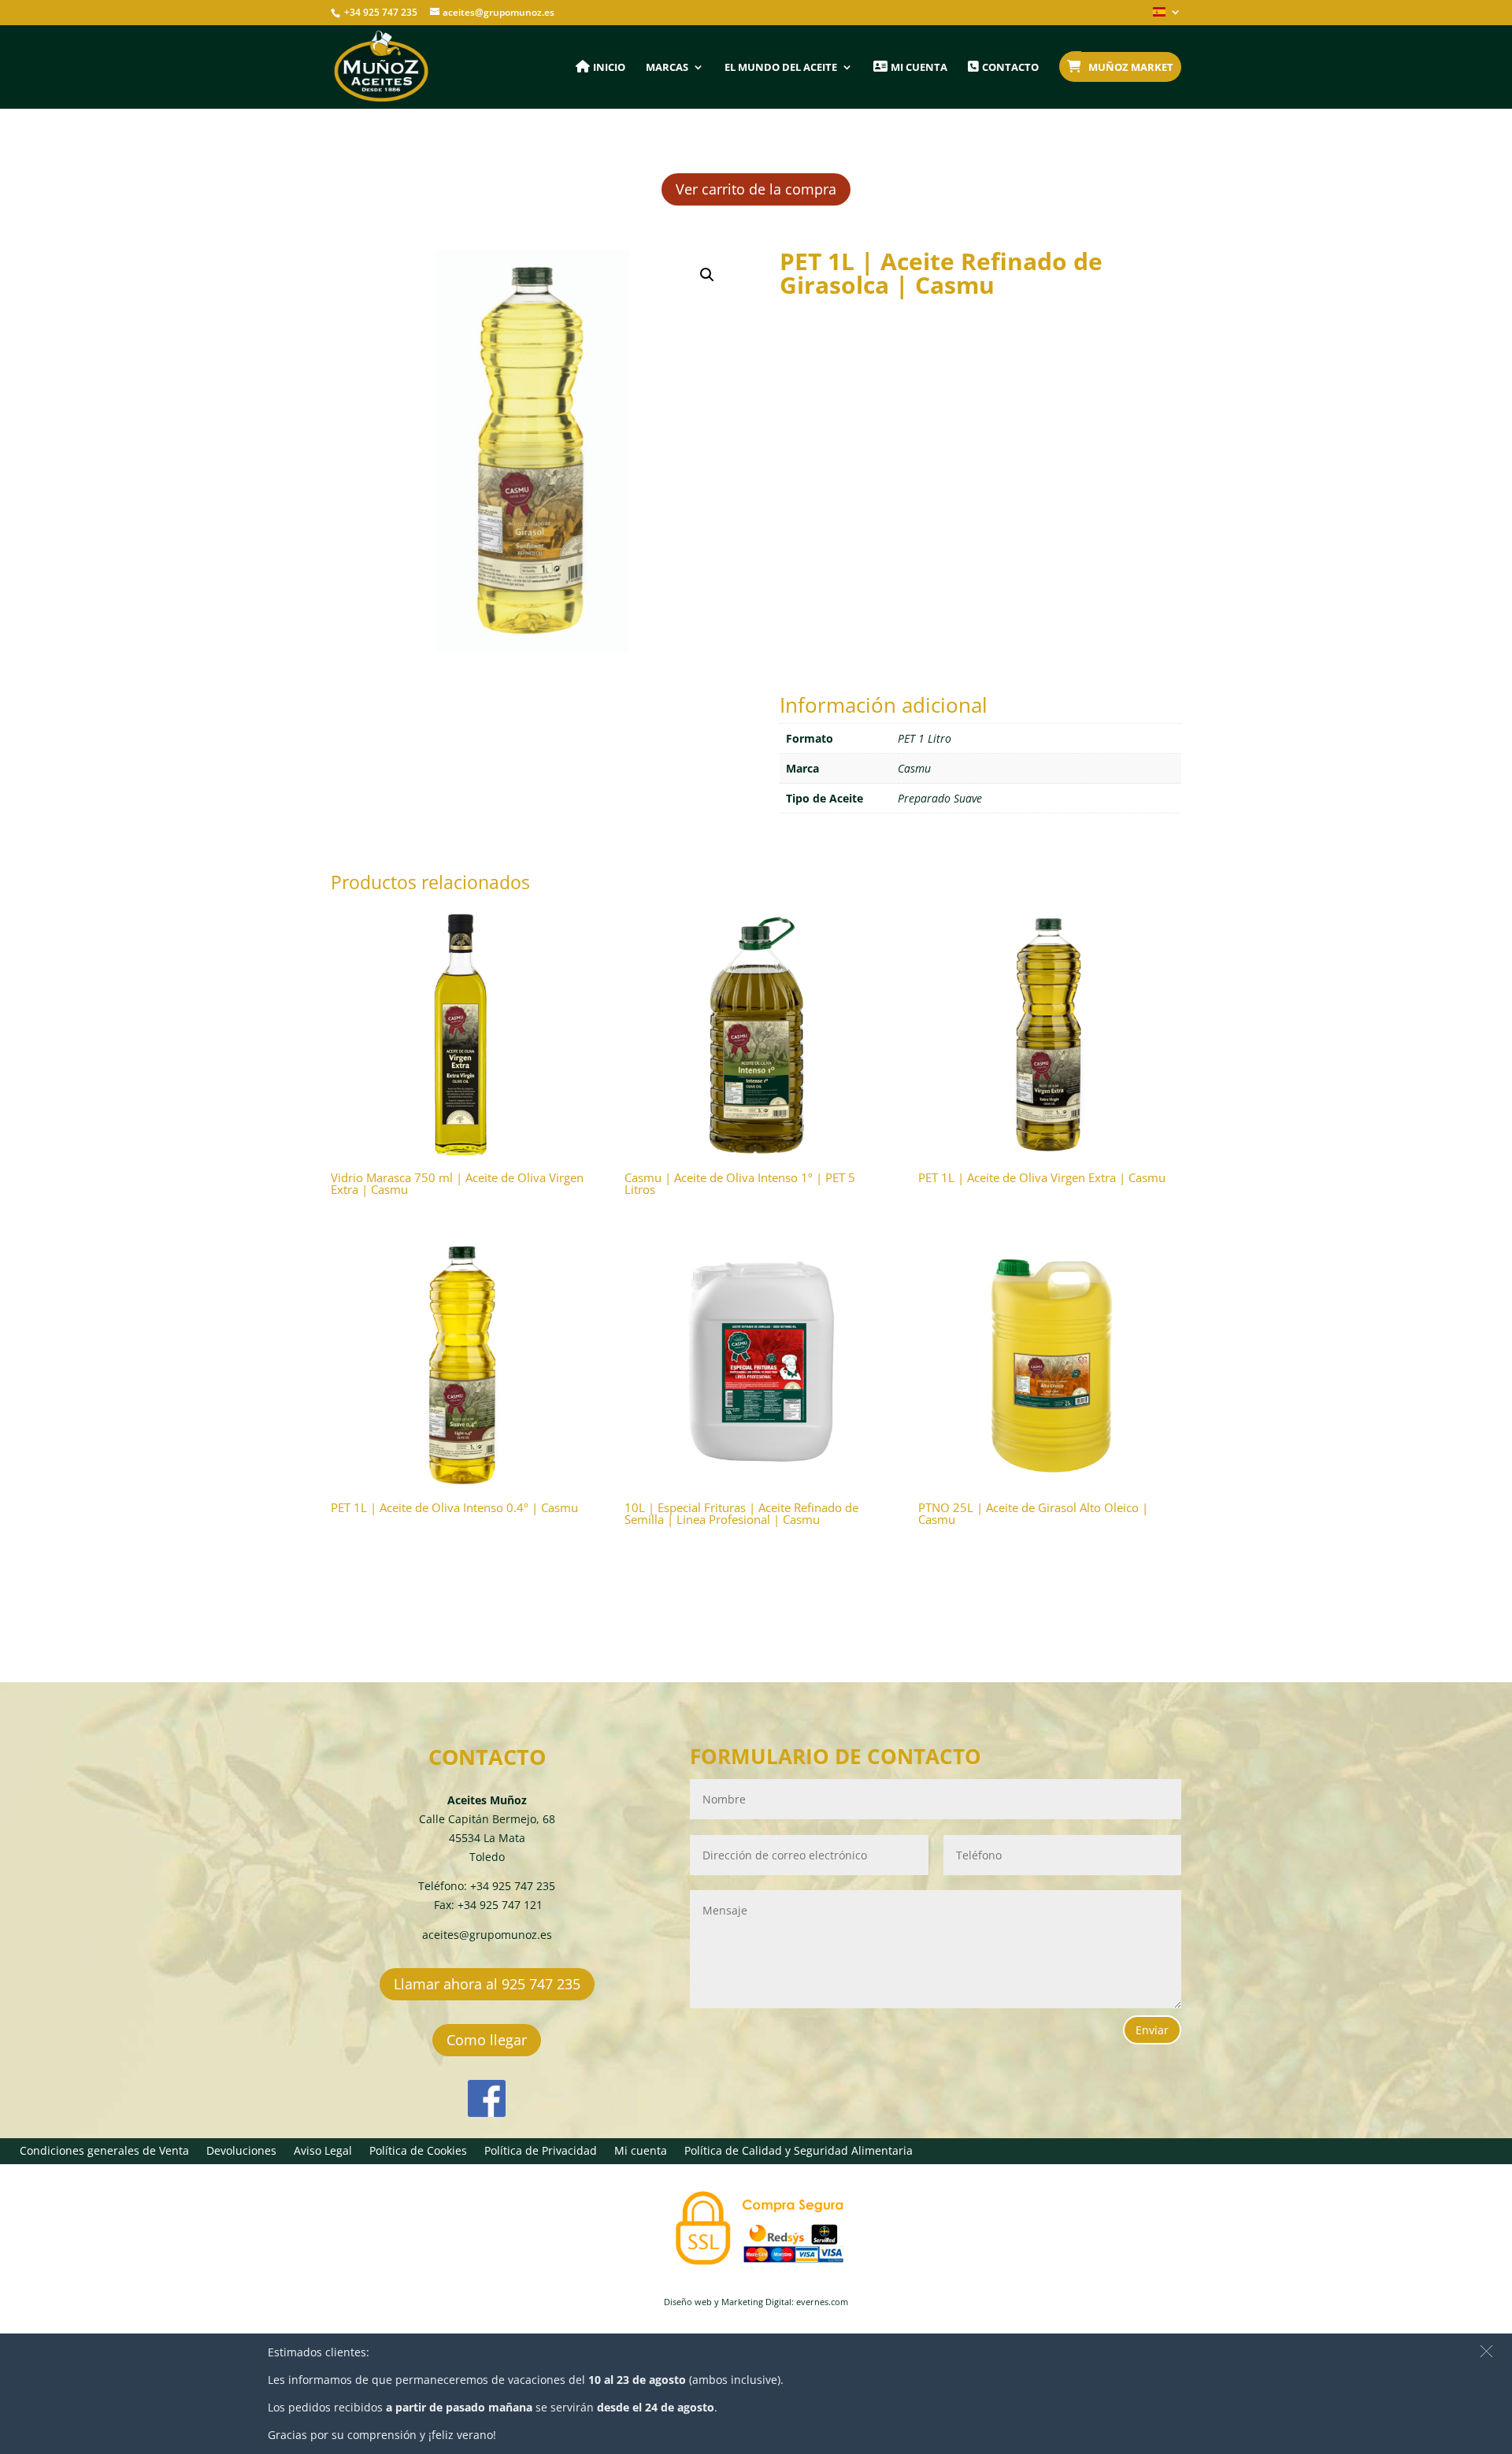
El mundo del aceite (781, 68)
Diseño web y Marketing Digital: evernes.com (756, 2302)
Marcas (667, 68)
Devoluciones (241, 2152)
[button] (707, 275)
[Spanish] (1167, 16)
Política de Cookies (418, 2152)
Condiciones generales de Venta (104, 2152)
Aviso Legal (323, 2152)
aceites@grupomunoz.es (487, 1935)
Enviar (1152, 2030)
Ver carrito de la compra (756, 189)
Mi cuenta (641, 2152)
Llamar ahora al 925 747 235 (487, 1984)
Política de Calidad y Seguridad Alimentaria (799, 2152)
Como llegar (487, 2040)
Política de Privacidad (541, 2152)
